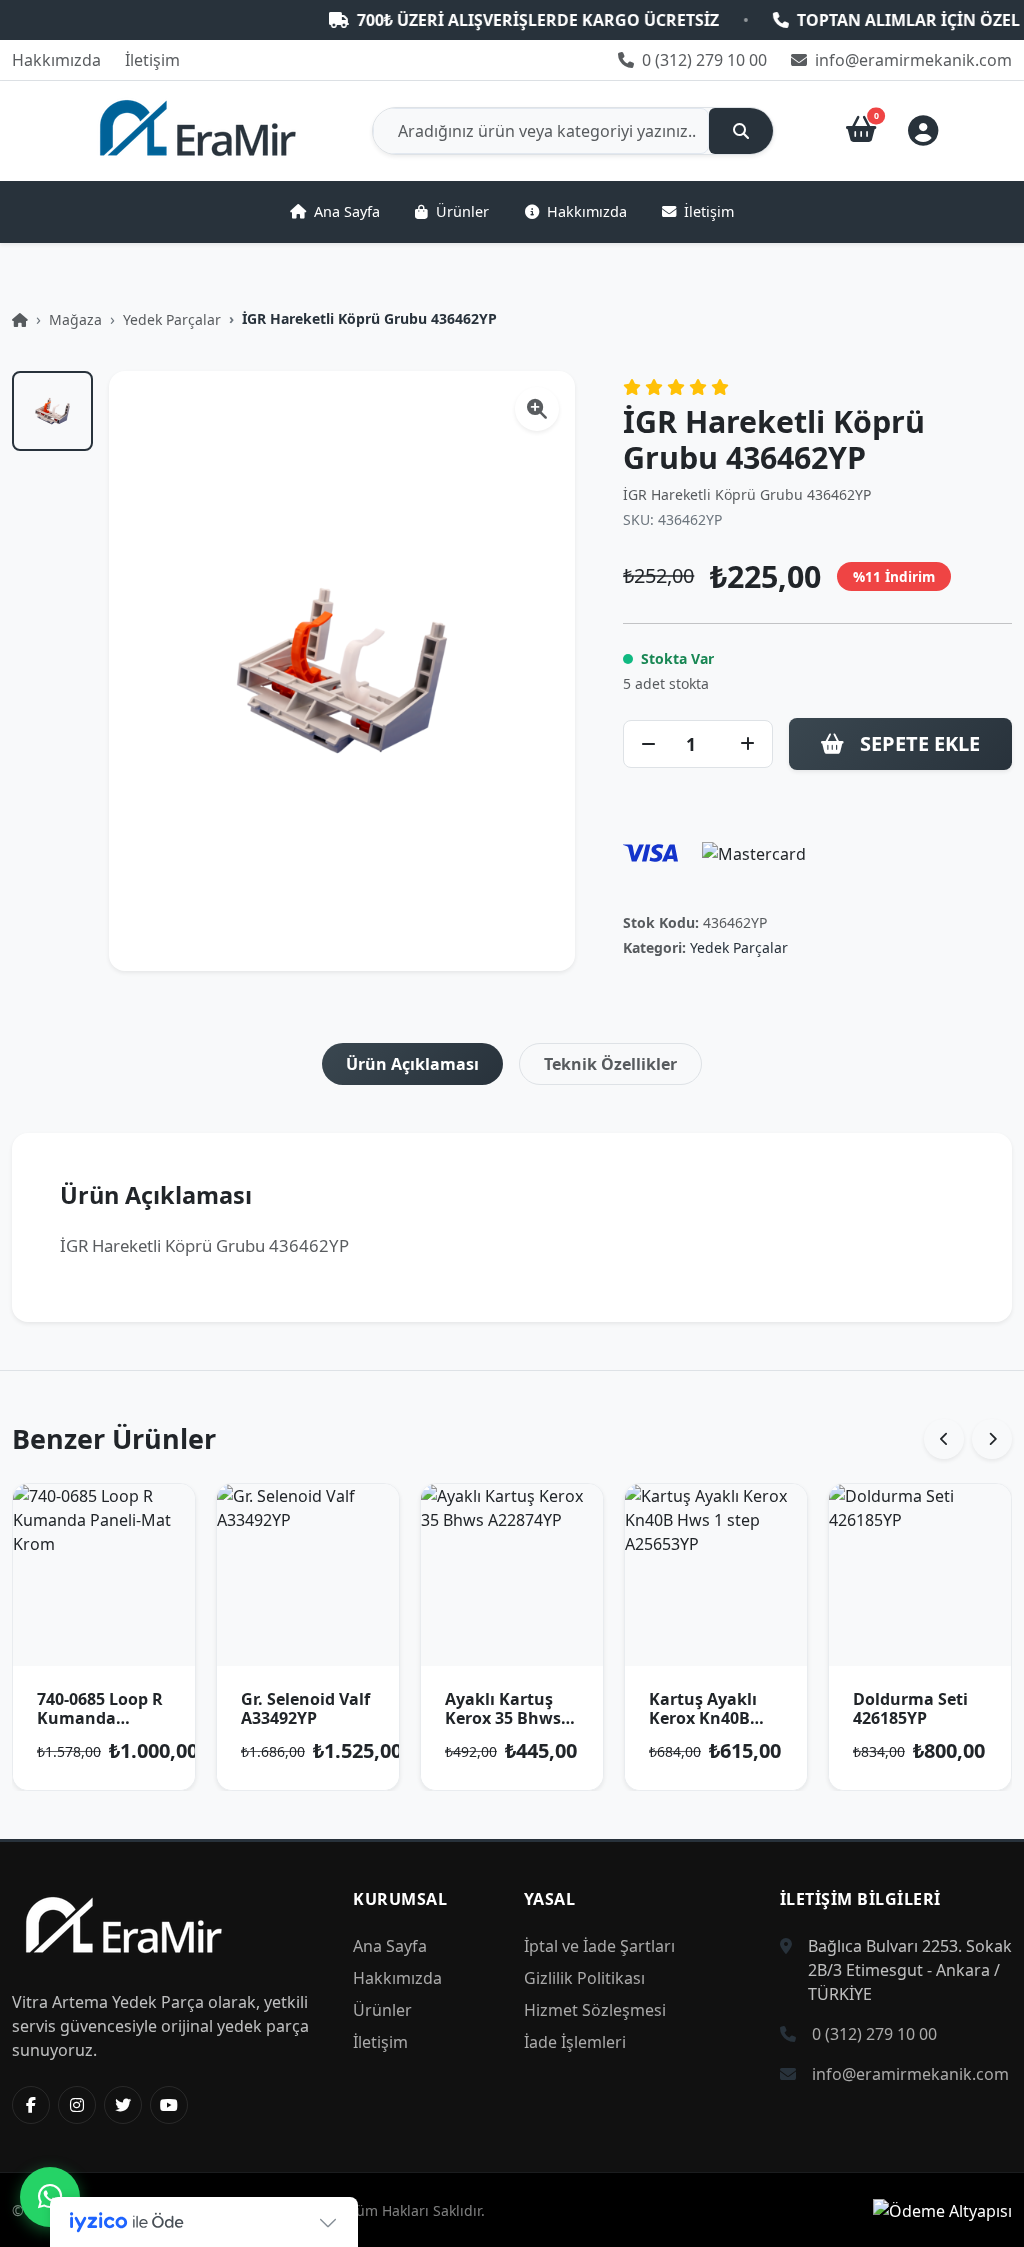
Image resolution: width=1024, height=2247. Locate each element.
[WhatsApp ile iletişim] (50, 2197)
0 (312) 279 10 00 (702, 60)
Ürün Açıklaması (412, 1064)
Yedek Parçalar (172, 319)
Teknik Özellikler (610, 1064)
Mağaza (75, 319)
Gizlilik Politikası (584, 1978)
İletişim (152, 60)
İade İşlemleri (575, 2042)
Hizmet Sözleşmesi (595, 2010)
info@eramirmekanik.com (911, 60)
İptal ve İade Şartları (599, 1946)
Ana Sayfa (347, 211)
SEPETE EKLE (920, 743)
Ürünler (462, 211)
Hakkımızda (56, 60)
